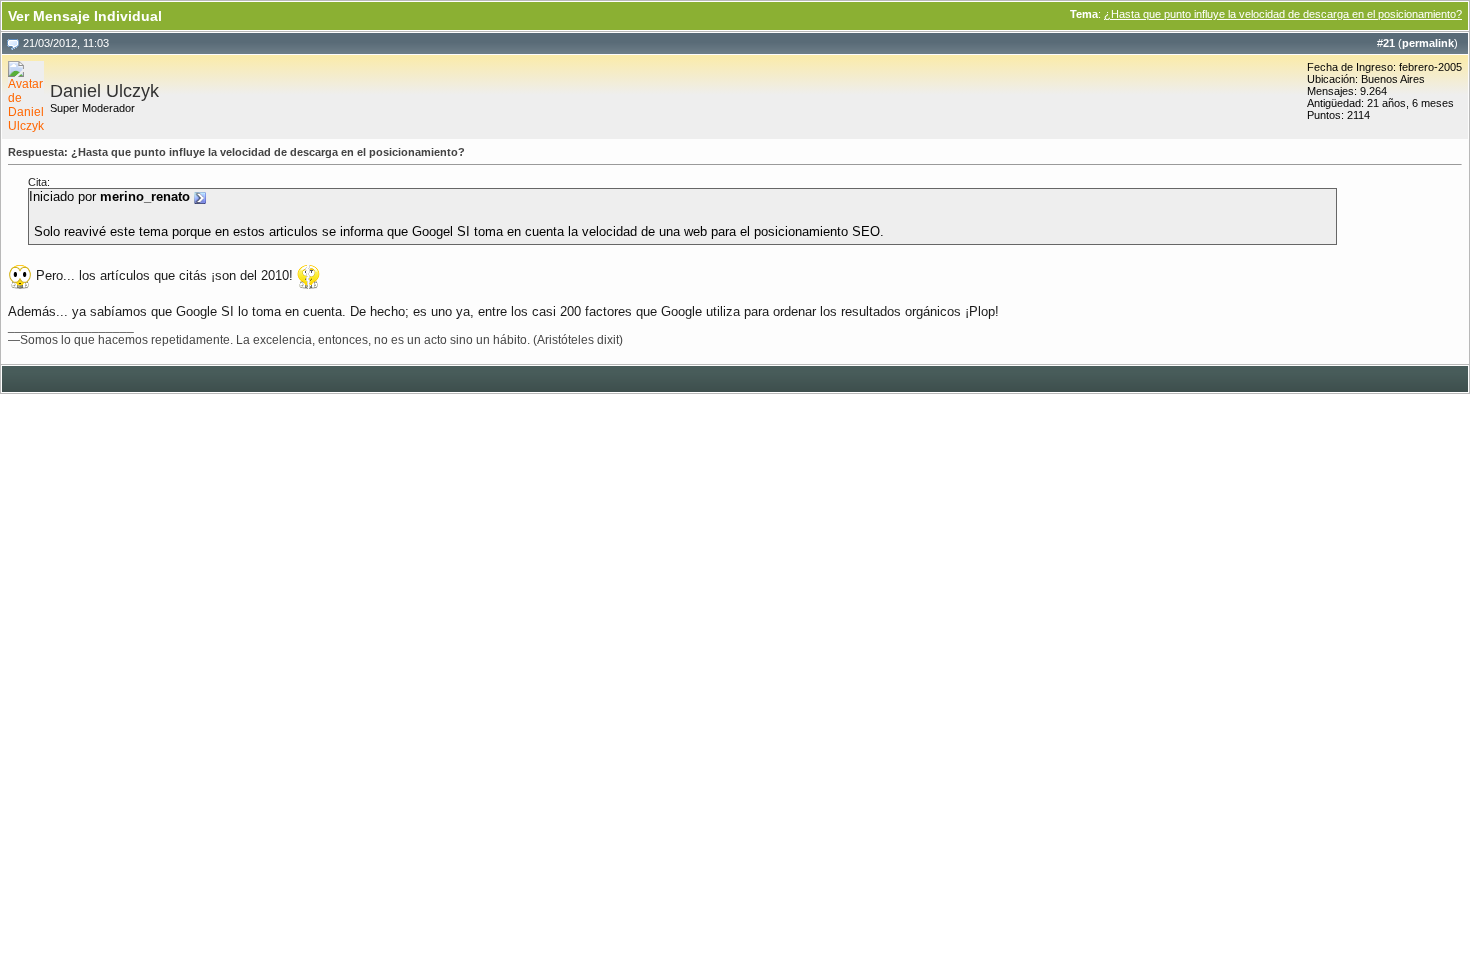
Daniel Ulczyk (104, 91)
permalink (1428, 43)
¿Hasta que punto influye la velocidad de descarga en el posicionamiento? (1283, 14)
